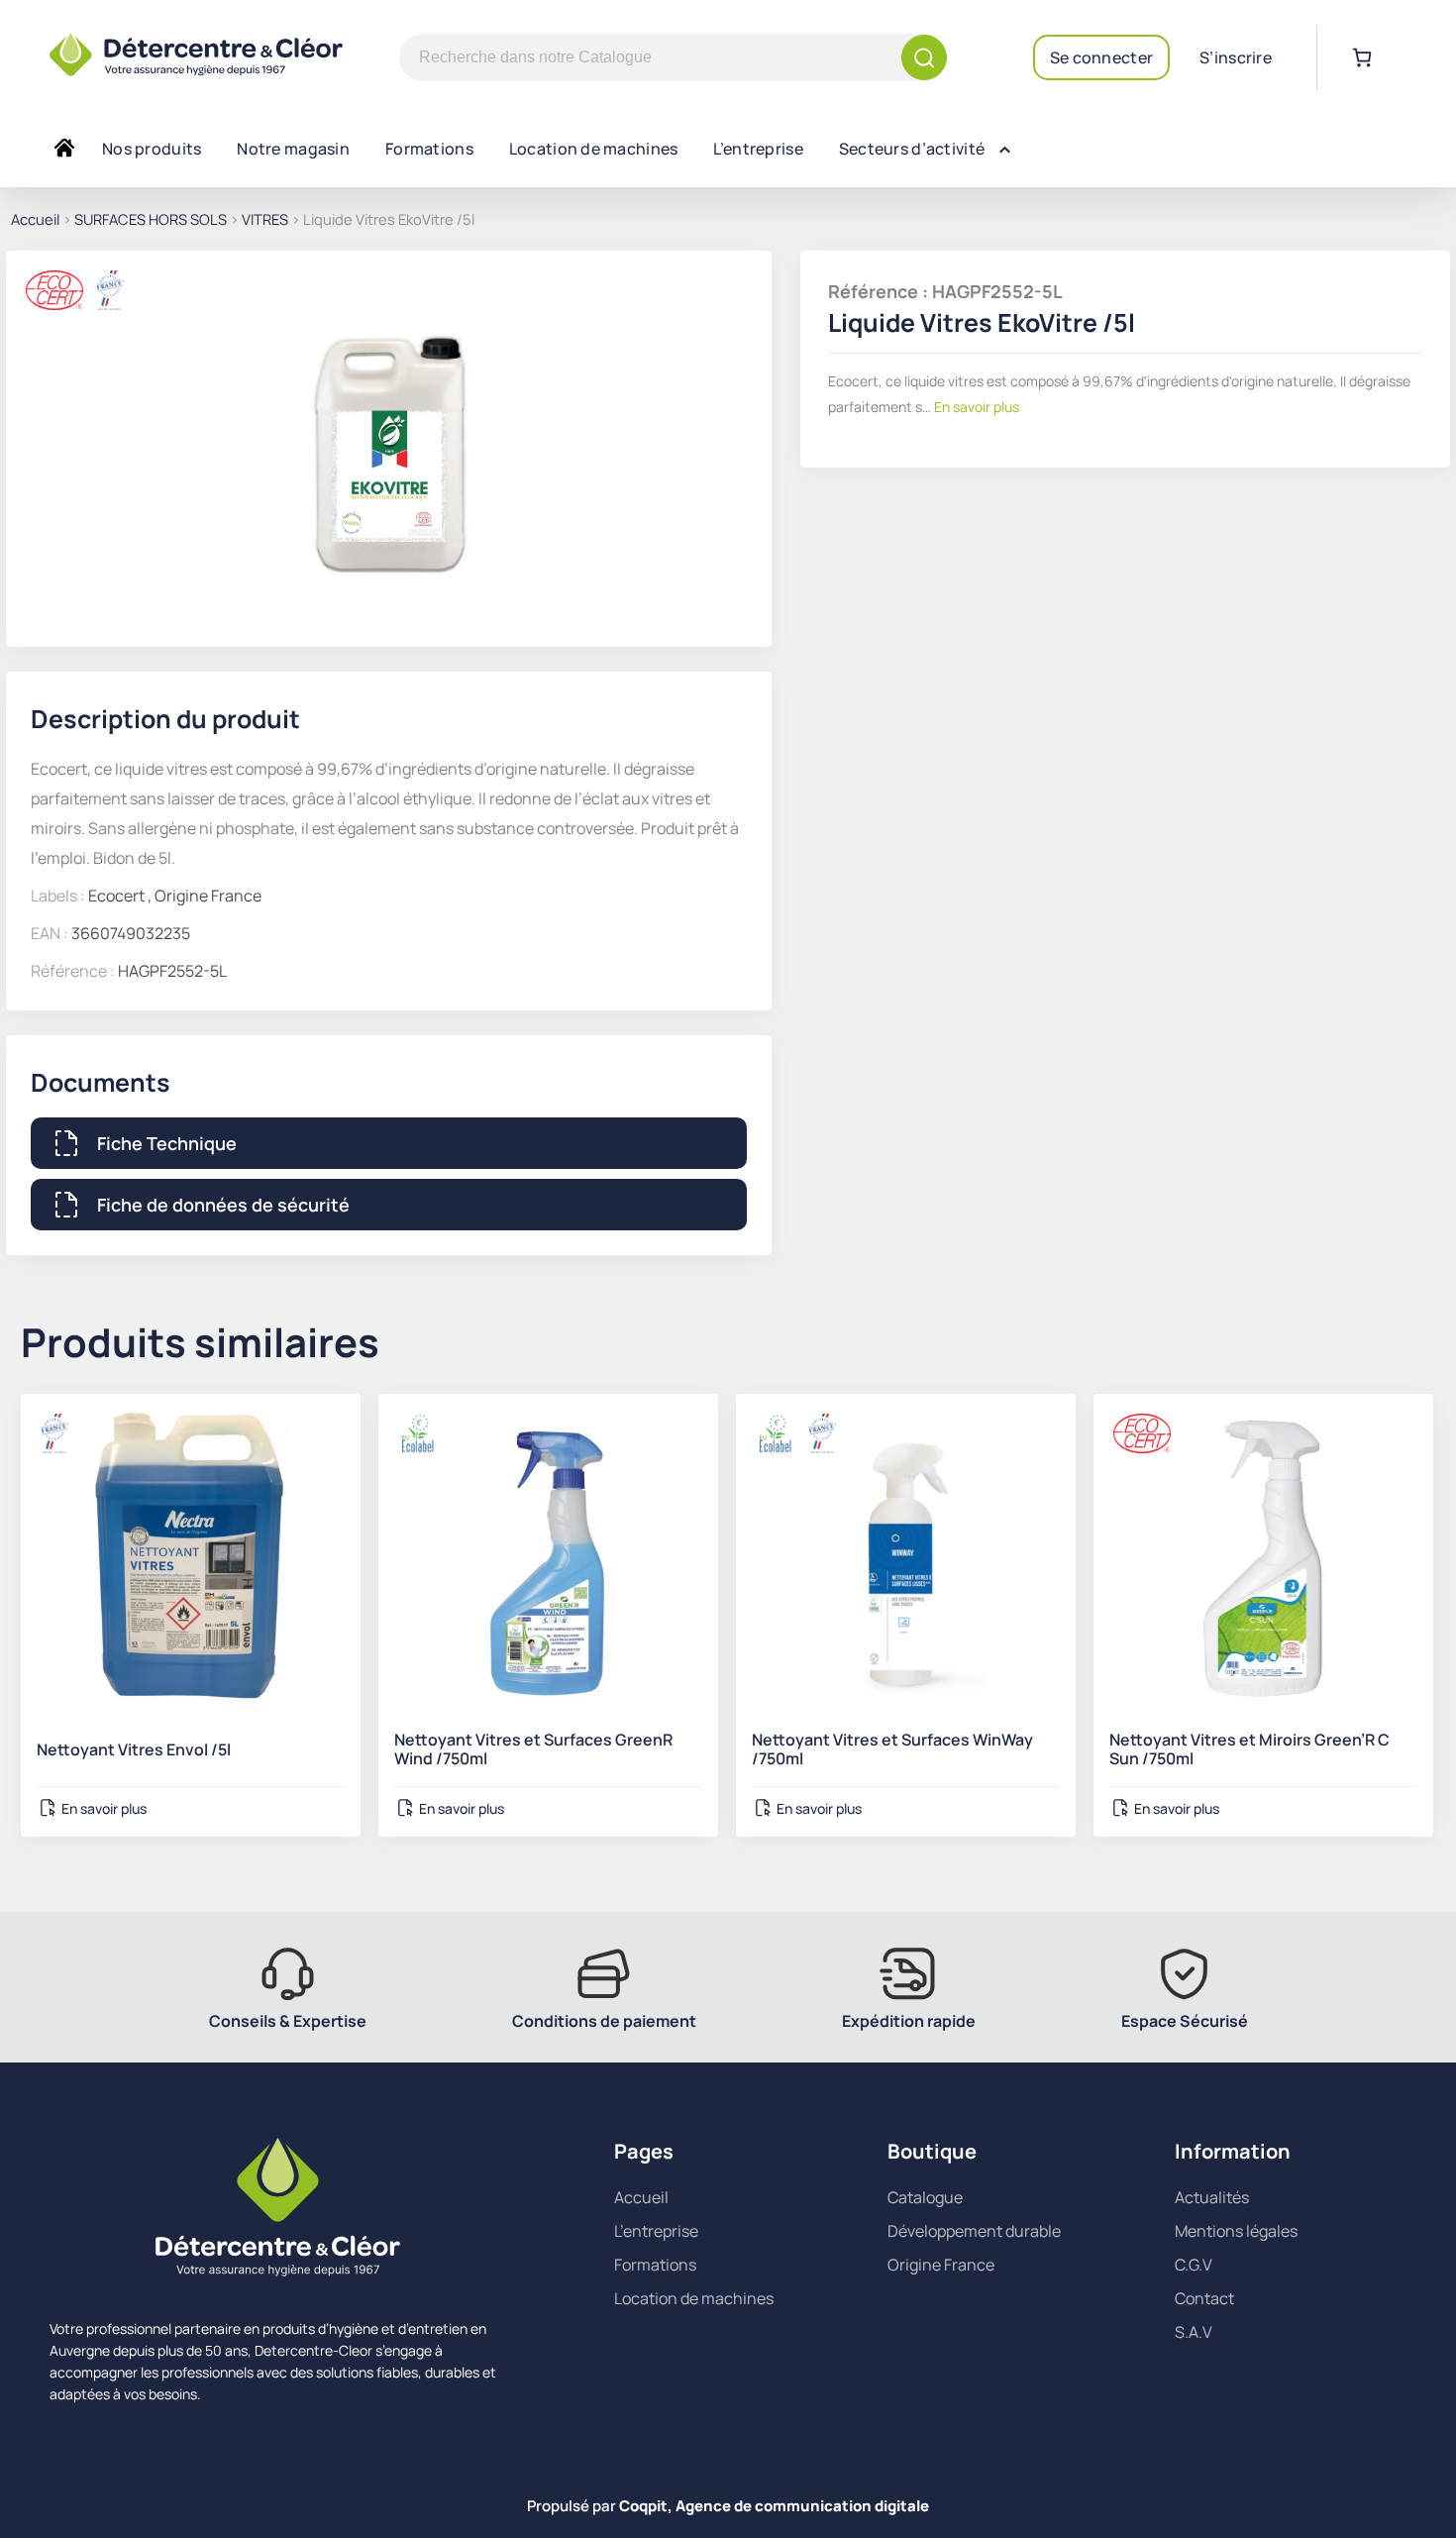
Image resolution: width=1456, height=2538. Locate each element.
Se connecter (1101, 57)
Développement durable (974, 2231)
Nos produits (152, 149)
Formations (429, 149)
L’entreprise (758, 149)
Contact (1204, 2298)
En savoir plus (975, 407)
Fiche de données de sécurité (223, 1205)
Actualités (1212, 2197)
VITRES (265, 219)
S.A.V (1194, 2332)
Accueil (35, 219)
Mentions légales (1236, 2231)
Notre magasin (293, 149)
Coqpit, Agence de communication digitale (774, 2506)
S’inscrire (1236, 57)
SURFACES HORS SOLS (151, 219)
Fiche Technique (167, 1143)
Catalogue (925, 2197)
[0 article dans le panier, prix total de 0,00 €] (1362, 57)
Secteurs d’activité (912, 149)
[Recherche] (924, 57)
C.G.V (1194, 2265)
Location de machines (594, 149)
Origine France (941, 2265)
